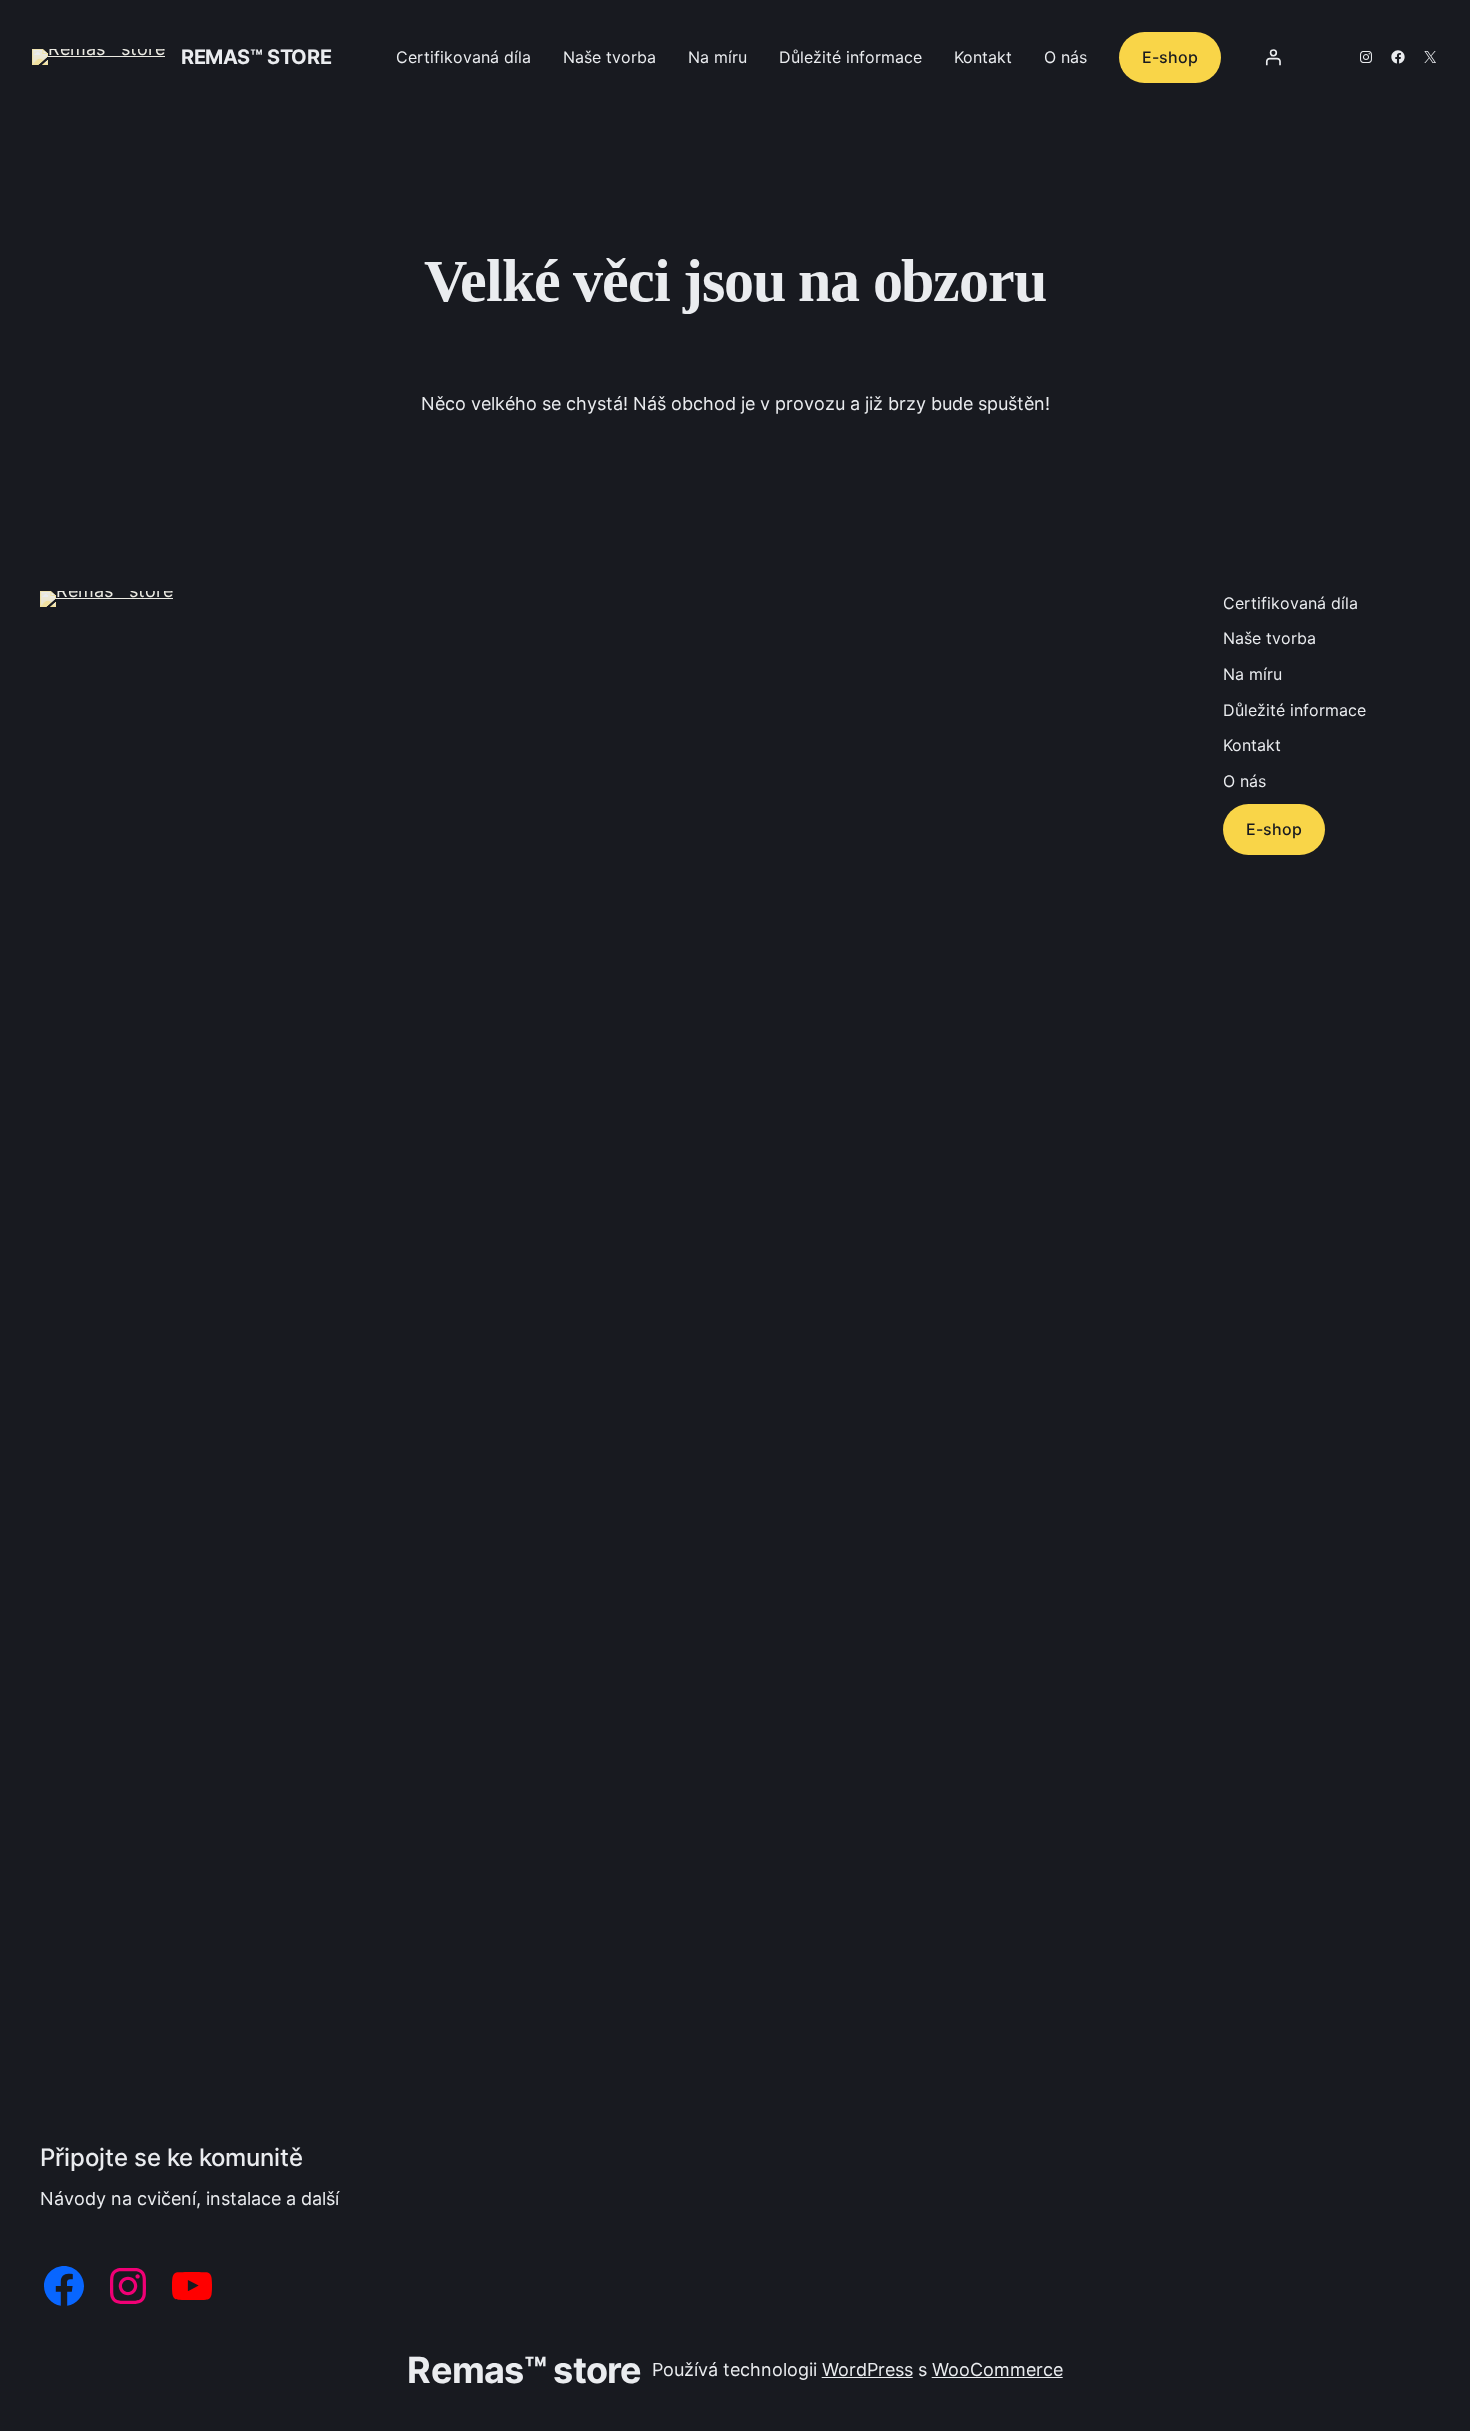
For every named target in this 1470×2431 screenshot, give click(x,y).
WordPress (867, 2369)
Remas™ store (256, 57)
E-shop (1170, 57)
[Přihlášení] (1273, 57)
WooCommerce (997, 2369)
